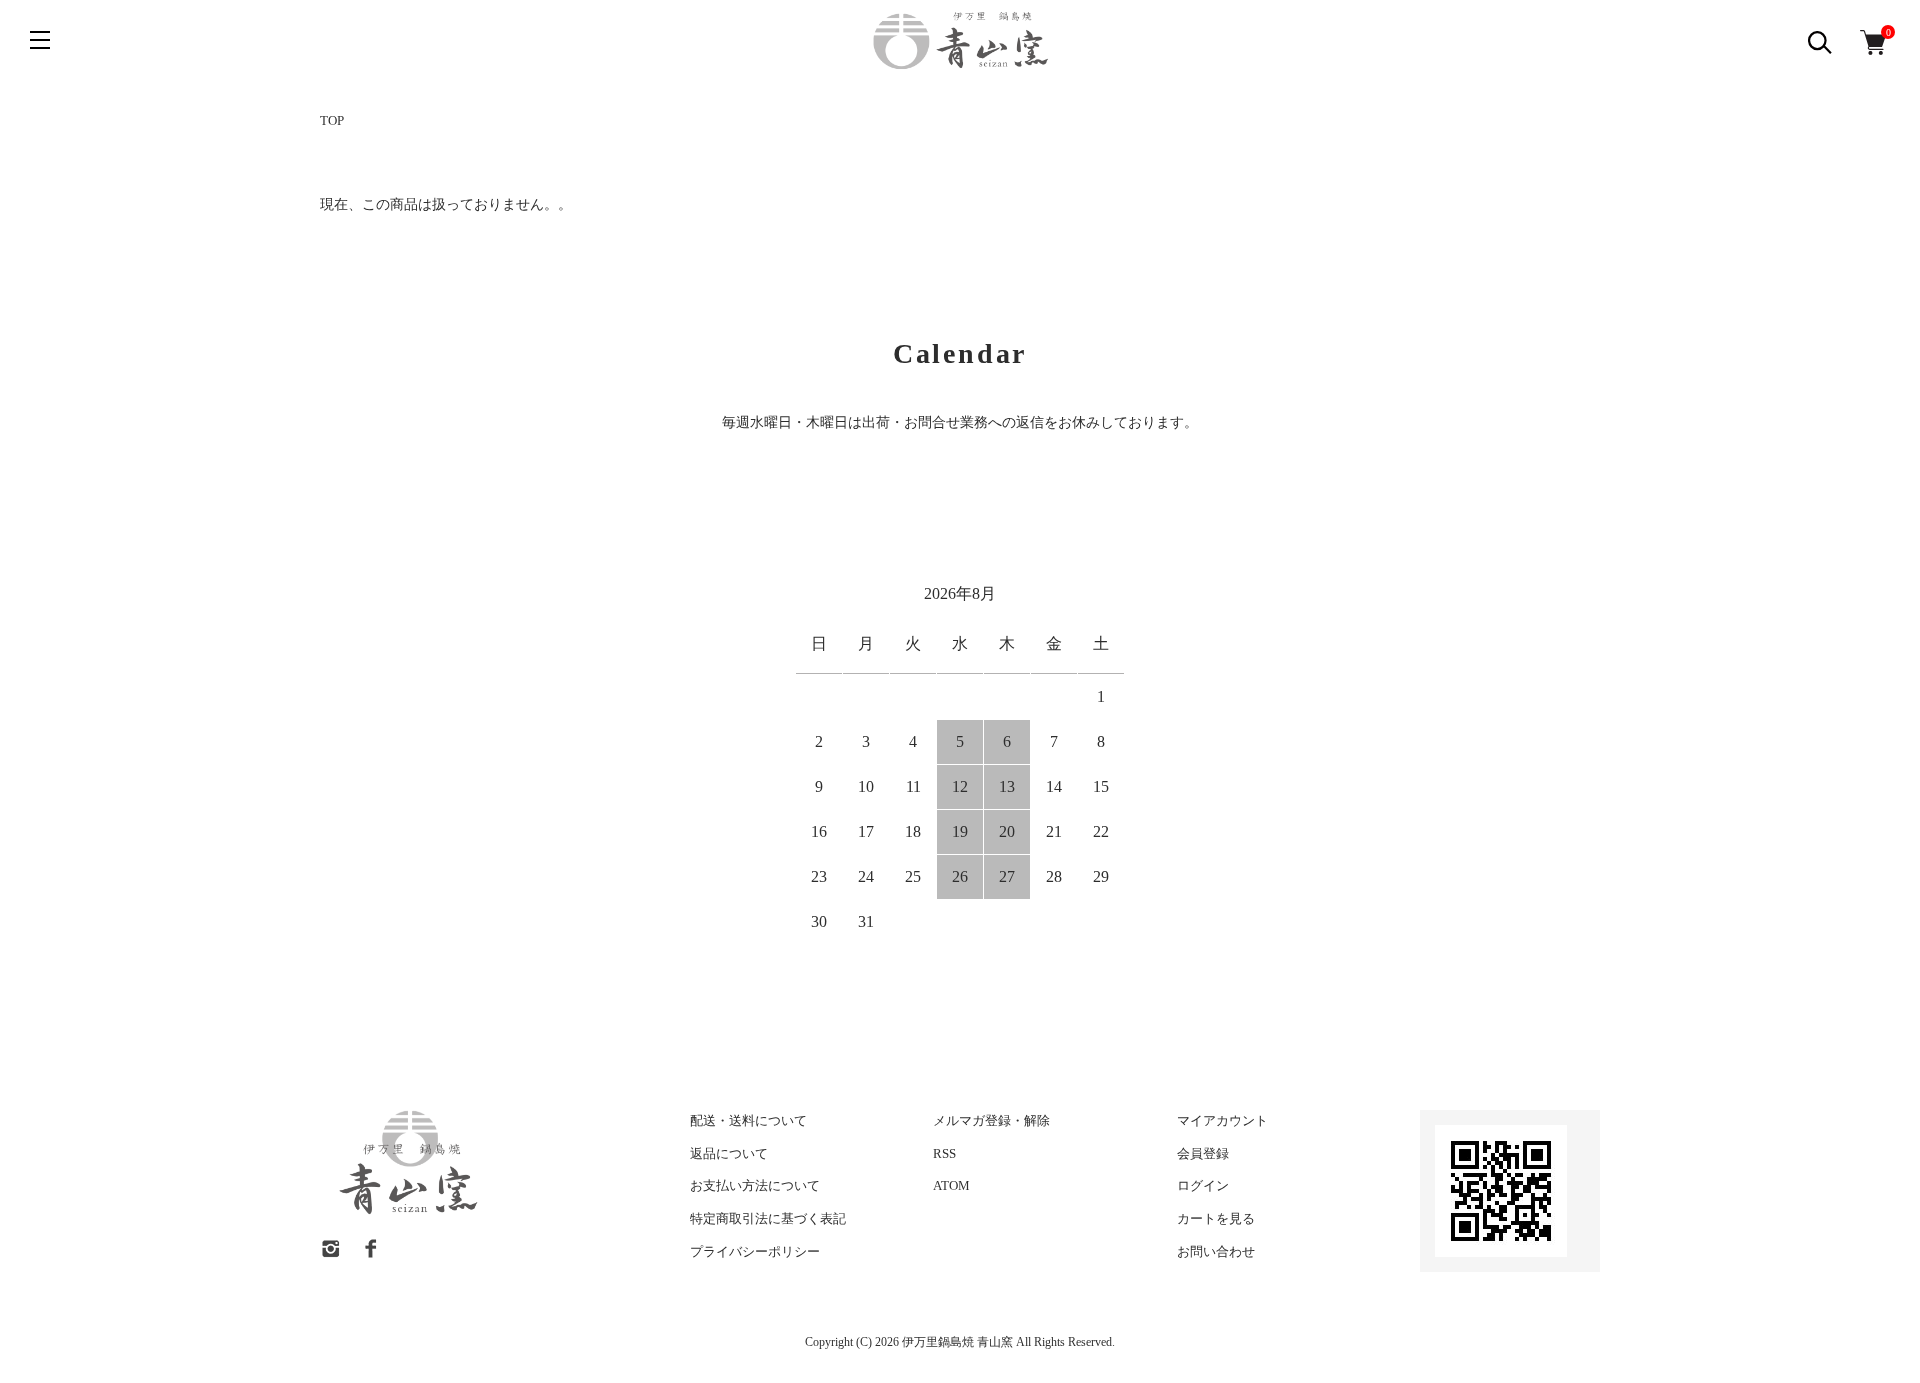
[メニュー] (40, 40)
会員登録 (1203, 1153)
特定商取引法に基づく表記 (768, 1218)
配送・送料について (748, 1120)
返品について (729, 1153)
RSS (944, 1153)
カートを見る (1216, 1218)
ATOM (951, 1185)
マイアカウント (1222, 1120)
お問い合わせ (1216, 1251)
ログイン (1203, 1185)
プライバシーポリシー (755, 1251)
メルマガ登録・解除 (991, 1120)
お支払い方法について (755, 1185)
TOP (332, 120)
